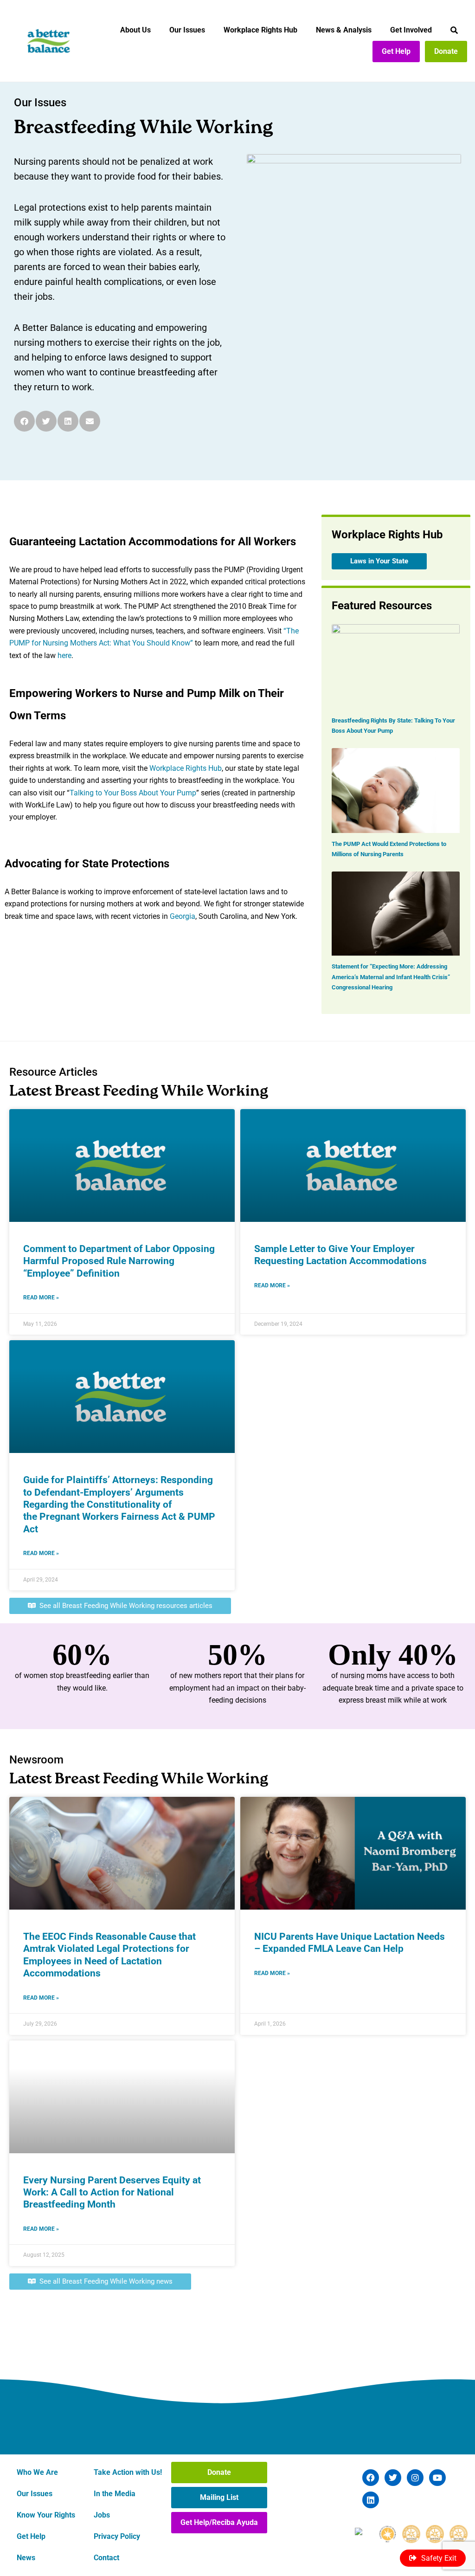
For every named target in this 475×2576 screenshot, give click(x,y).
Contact (106, 2558)
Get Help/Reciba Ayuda (219, 2522)
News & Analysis (344, 30)
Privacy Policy (117, 2536)
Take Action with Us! (128, 2472)
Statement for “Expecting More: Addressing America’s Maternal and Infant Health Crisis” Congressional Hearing (391, 977)
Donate (446, 51)
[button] (24, 421)
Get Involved (411, 30)
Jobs (102, 2515)
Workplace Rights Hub (260, 30)
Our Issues (187, 30)
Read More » (41, 1298)
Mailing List (219, 2497)
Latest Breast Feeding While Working (139, 1092)
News (26, 2558)
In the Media (115, 2494)
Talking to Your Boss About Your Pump (133, 793)
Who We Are (37, 2472)
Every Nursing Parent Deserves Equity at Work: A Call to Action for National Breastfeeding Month (112, 2192)
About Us (135, 30)
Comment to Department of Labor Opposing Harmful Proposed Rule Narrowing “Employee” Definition (119, 1261)
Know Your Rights (46, 2515)
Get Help (396, 51)
